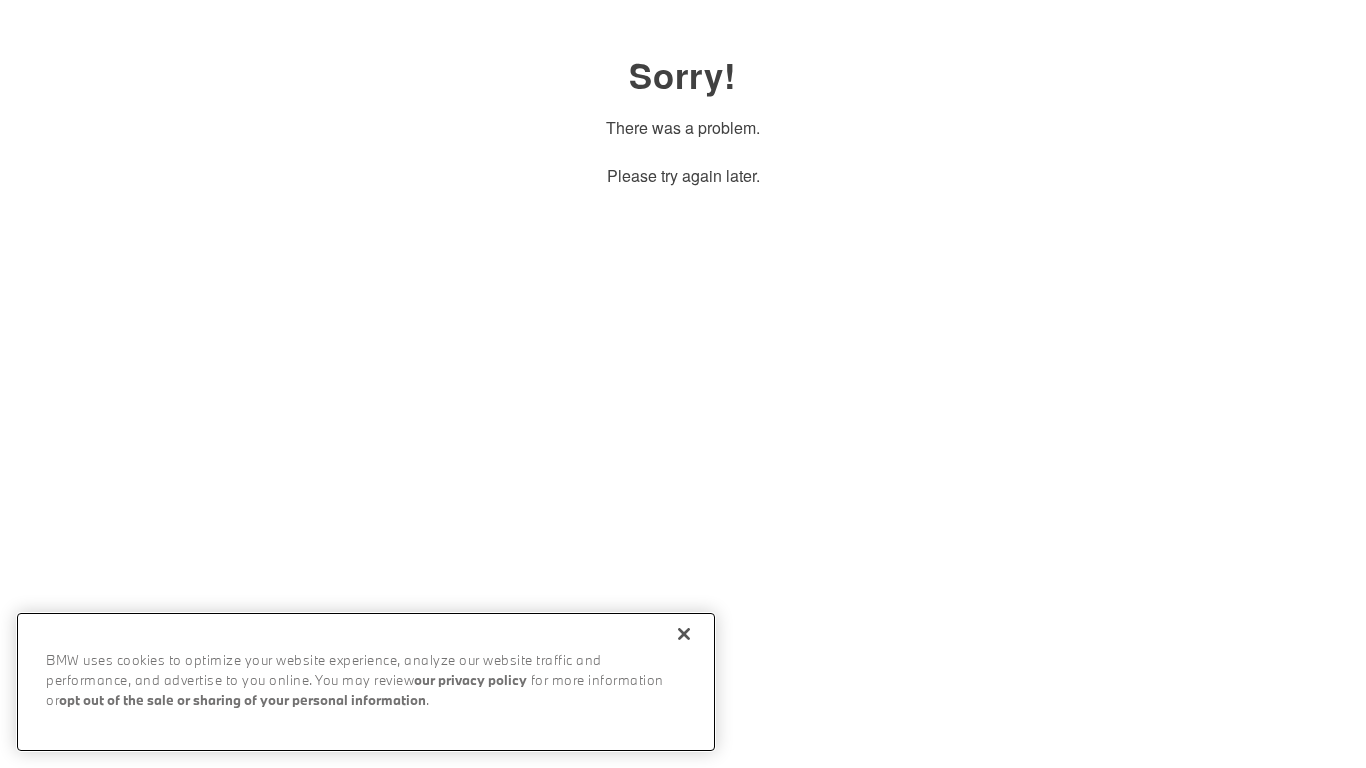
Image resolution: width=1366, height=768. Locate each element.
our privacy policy (470, 681)
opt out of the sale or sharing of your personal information (242, 701)
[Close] (684, 634)
